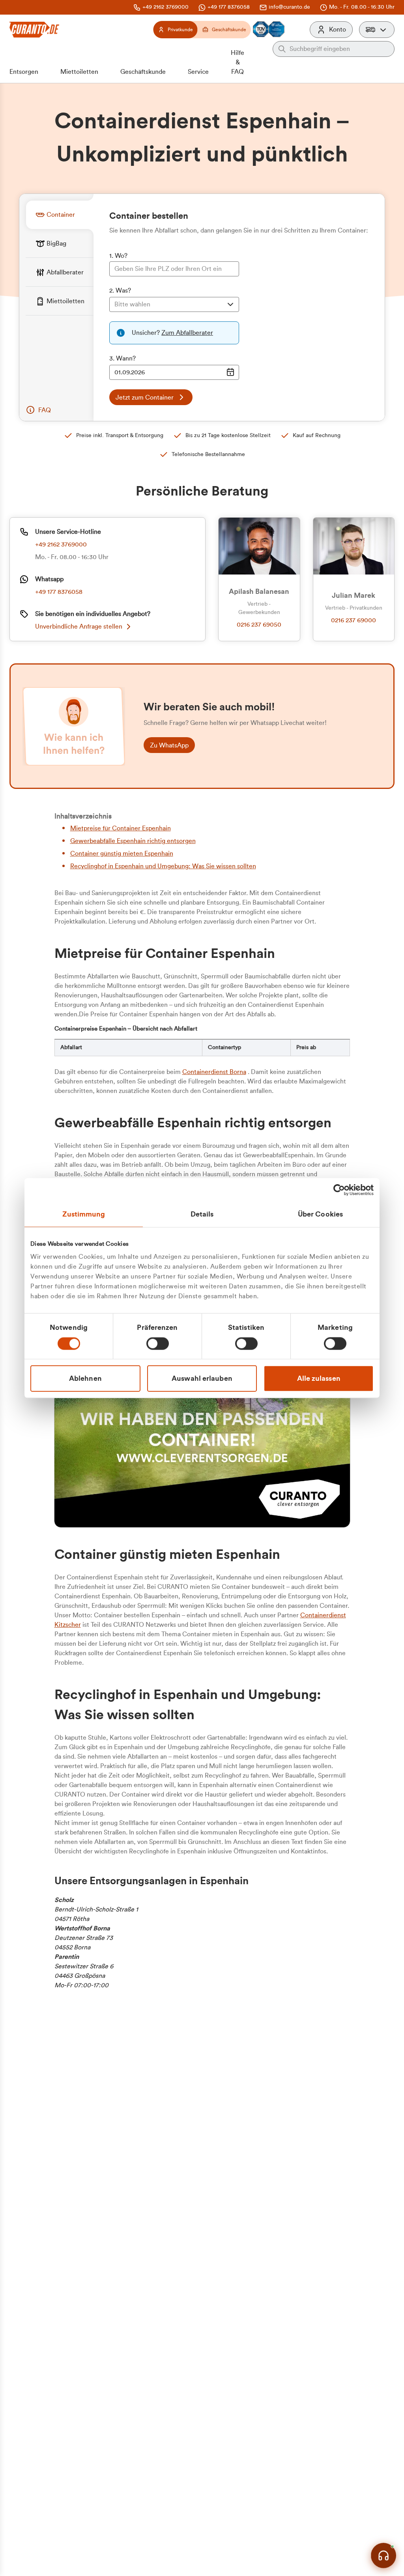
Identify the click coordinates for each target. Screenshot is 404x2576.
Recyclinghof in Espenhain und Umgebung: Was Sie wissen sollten (163, 866)
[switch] (158, 1344)
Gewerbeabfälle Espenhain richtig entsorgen (133, 841)
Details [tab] (202, 1214)
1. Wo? (118, 256)
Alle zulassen (319, 1378)
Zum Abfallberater (187, 333)
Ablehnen (85, 1378)
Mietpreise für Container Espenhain (121, 828)
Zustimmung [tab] (84, 1214)
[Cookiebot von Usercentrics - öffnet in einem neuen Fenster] (339, 1190)
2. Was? (120, 291)
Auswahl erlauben (202, 1378)
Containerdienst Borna (214, 1072)
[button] (377, 30)
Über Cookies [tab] (320, 1214)
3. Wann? (123, 359)
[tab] (60, 215)
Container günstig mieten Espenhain (122, 854)
